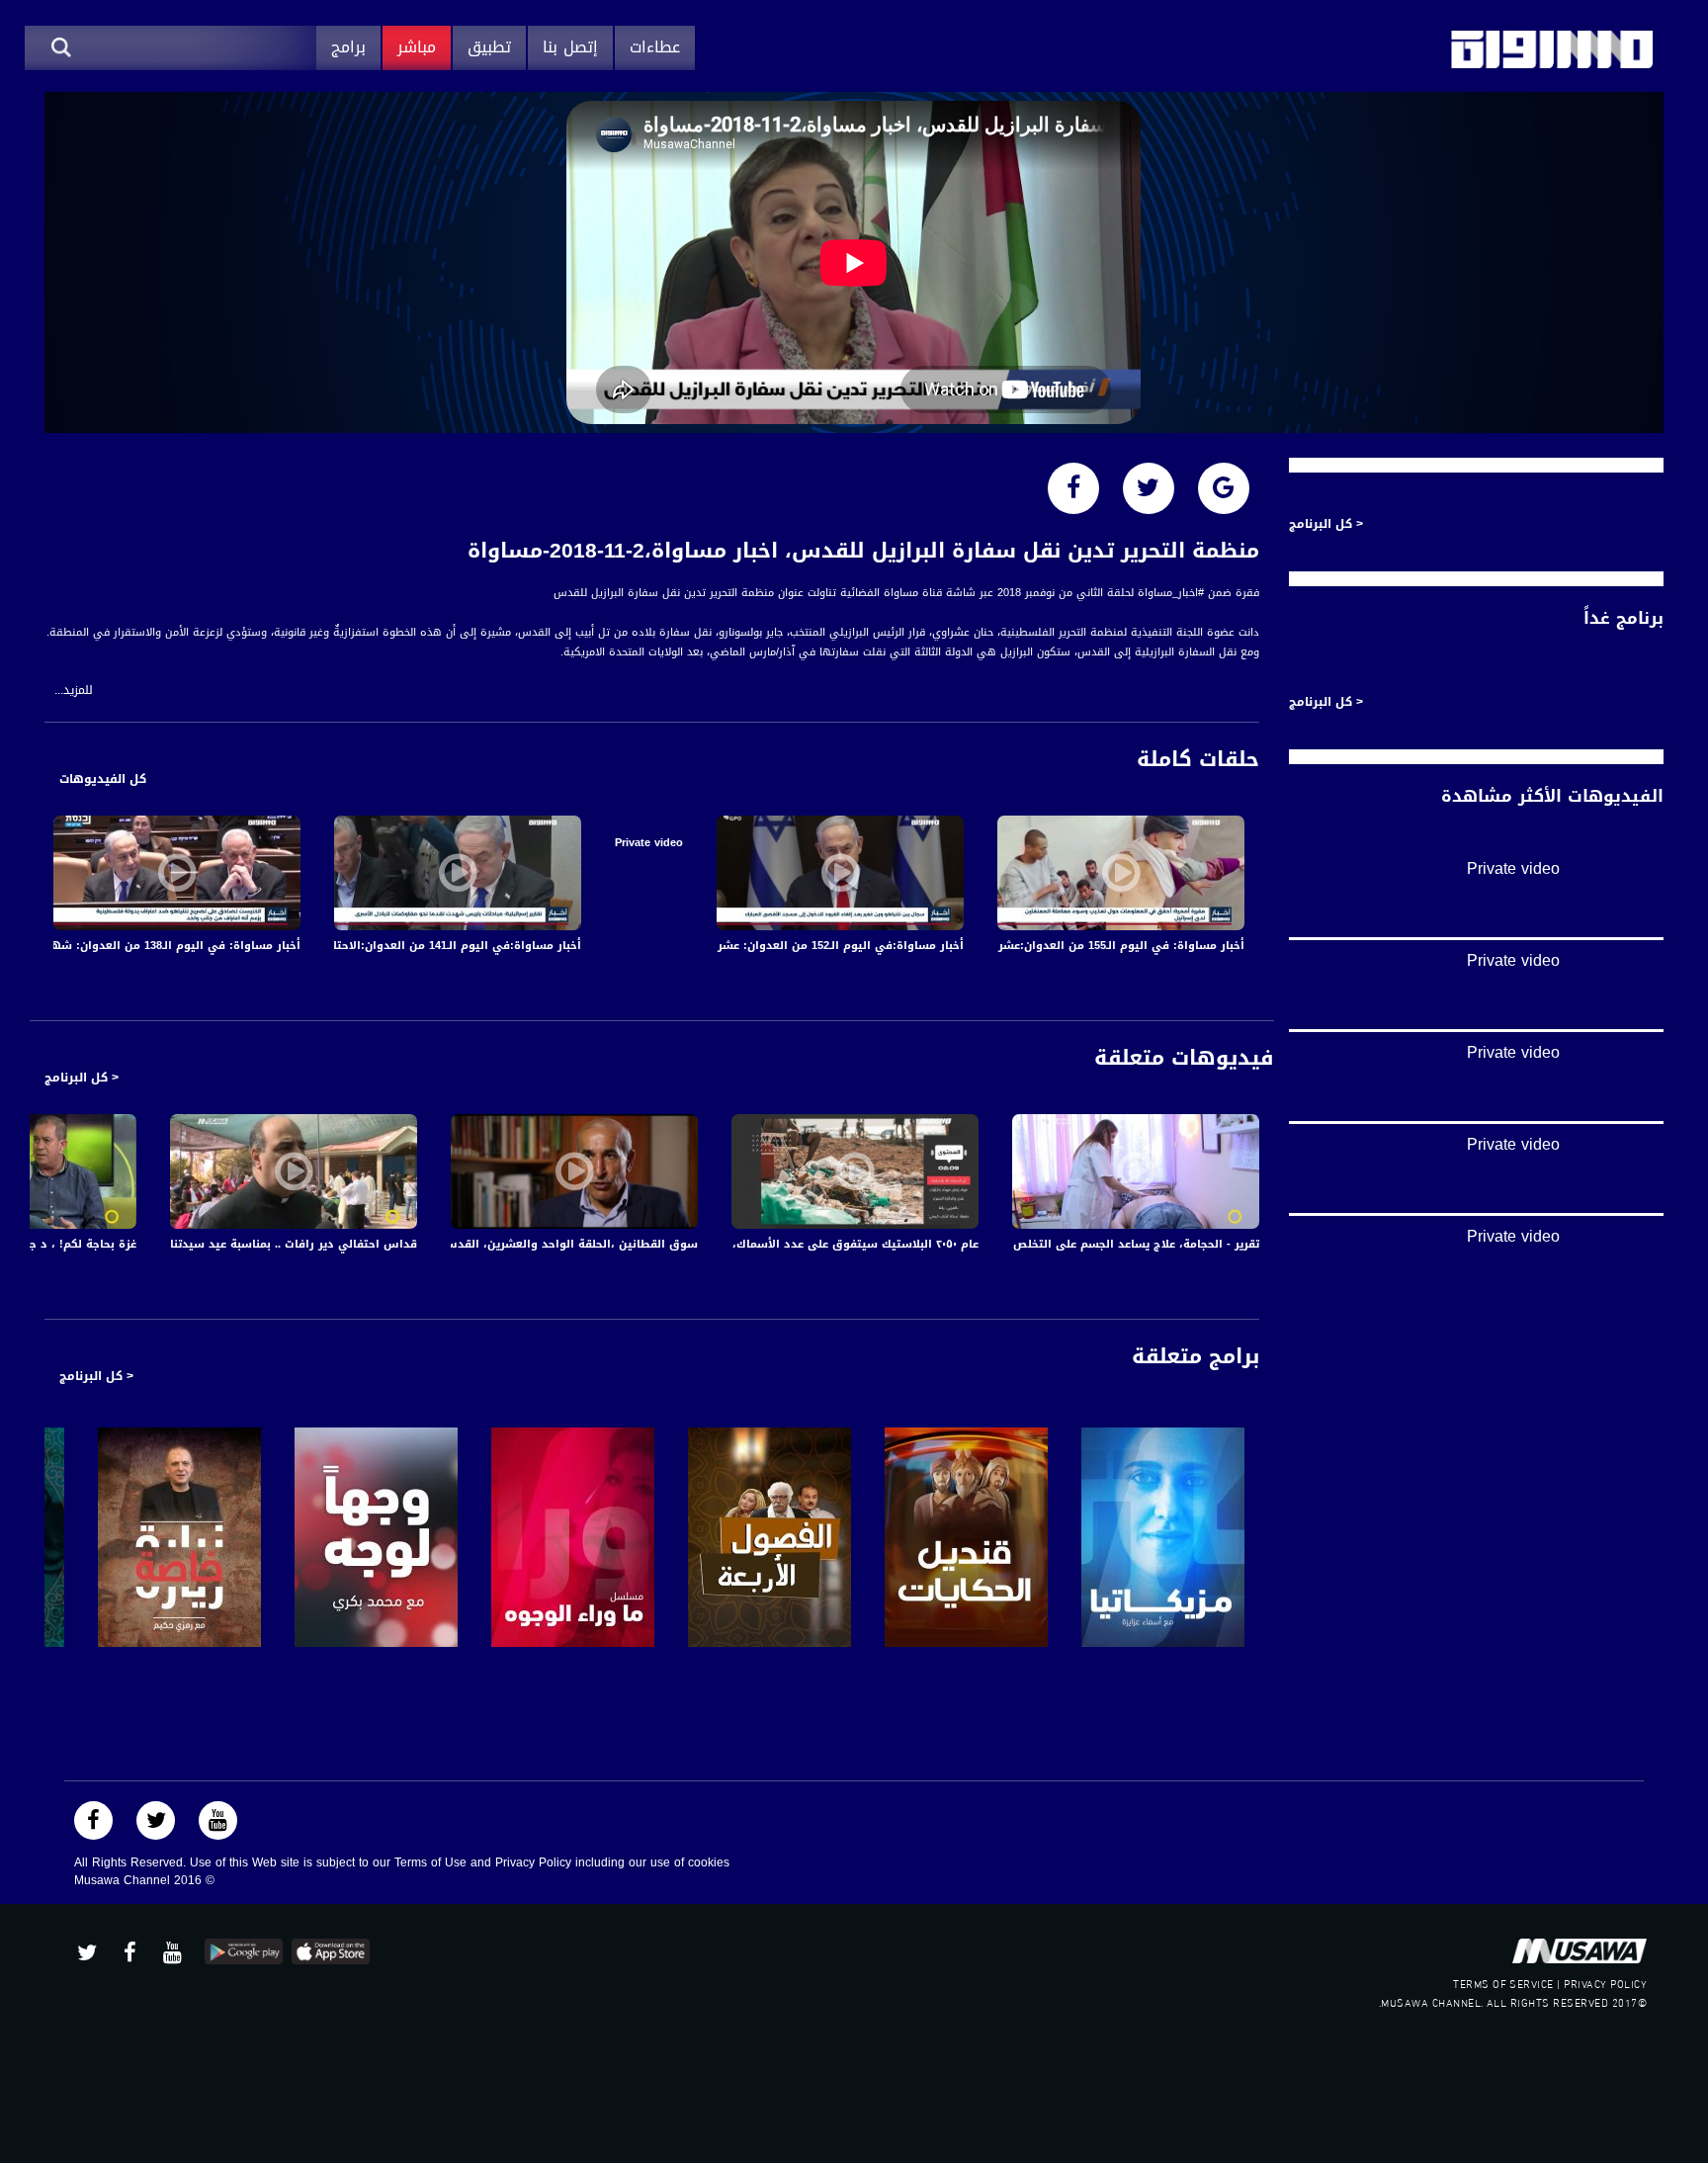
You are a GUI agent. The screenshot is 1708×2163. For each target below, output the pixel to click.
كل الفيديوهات (103, 779)
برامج (348, 47)
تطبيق (489, 47)
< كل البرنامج (82, 1078)
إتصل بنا (570, 47)
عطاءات (655, 47)
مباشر (417, 47)
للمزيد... (74, 691)
